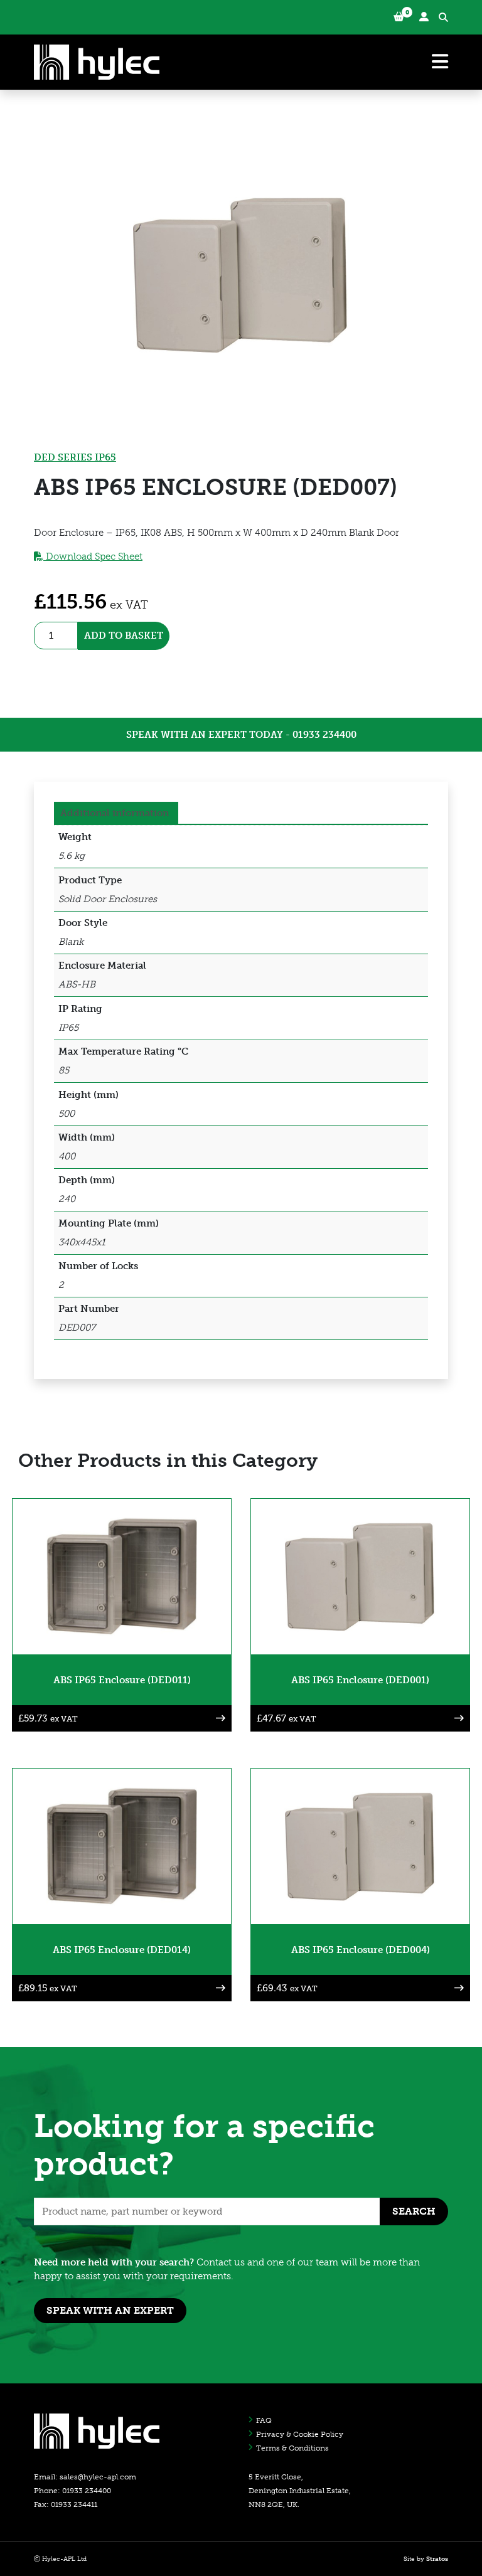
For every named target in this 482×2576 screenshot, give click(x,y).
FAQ (264, 2420)
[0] (399, 17)
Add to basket (124, 636)
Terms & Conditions (292, 2448)
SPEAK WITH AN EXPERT (110, 2310)
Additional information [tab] (115, 813)
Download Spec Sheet (93, 556)
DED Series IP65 (75, 457)
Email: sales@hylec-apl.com (85, 2477)
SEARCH (414, 2211)
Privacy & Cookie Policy (300, 2434)
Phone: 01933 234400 (72, 2491)
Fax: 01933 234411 (66, 2504)
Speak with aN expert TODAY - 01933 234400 (241, 735)
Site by (426, 2559)
